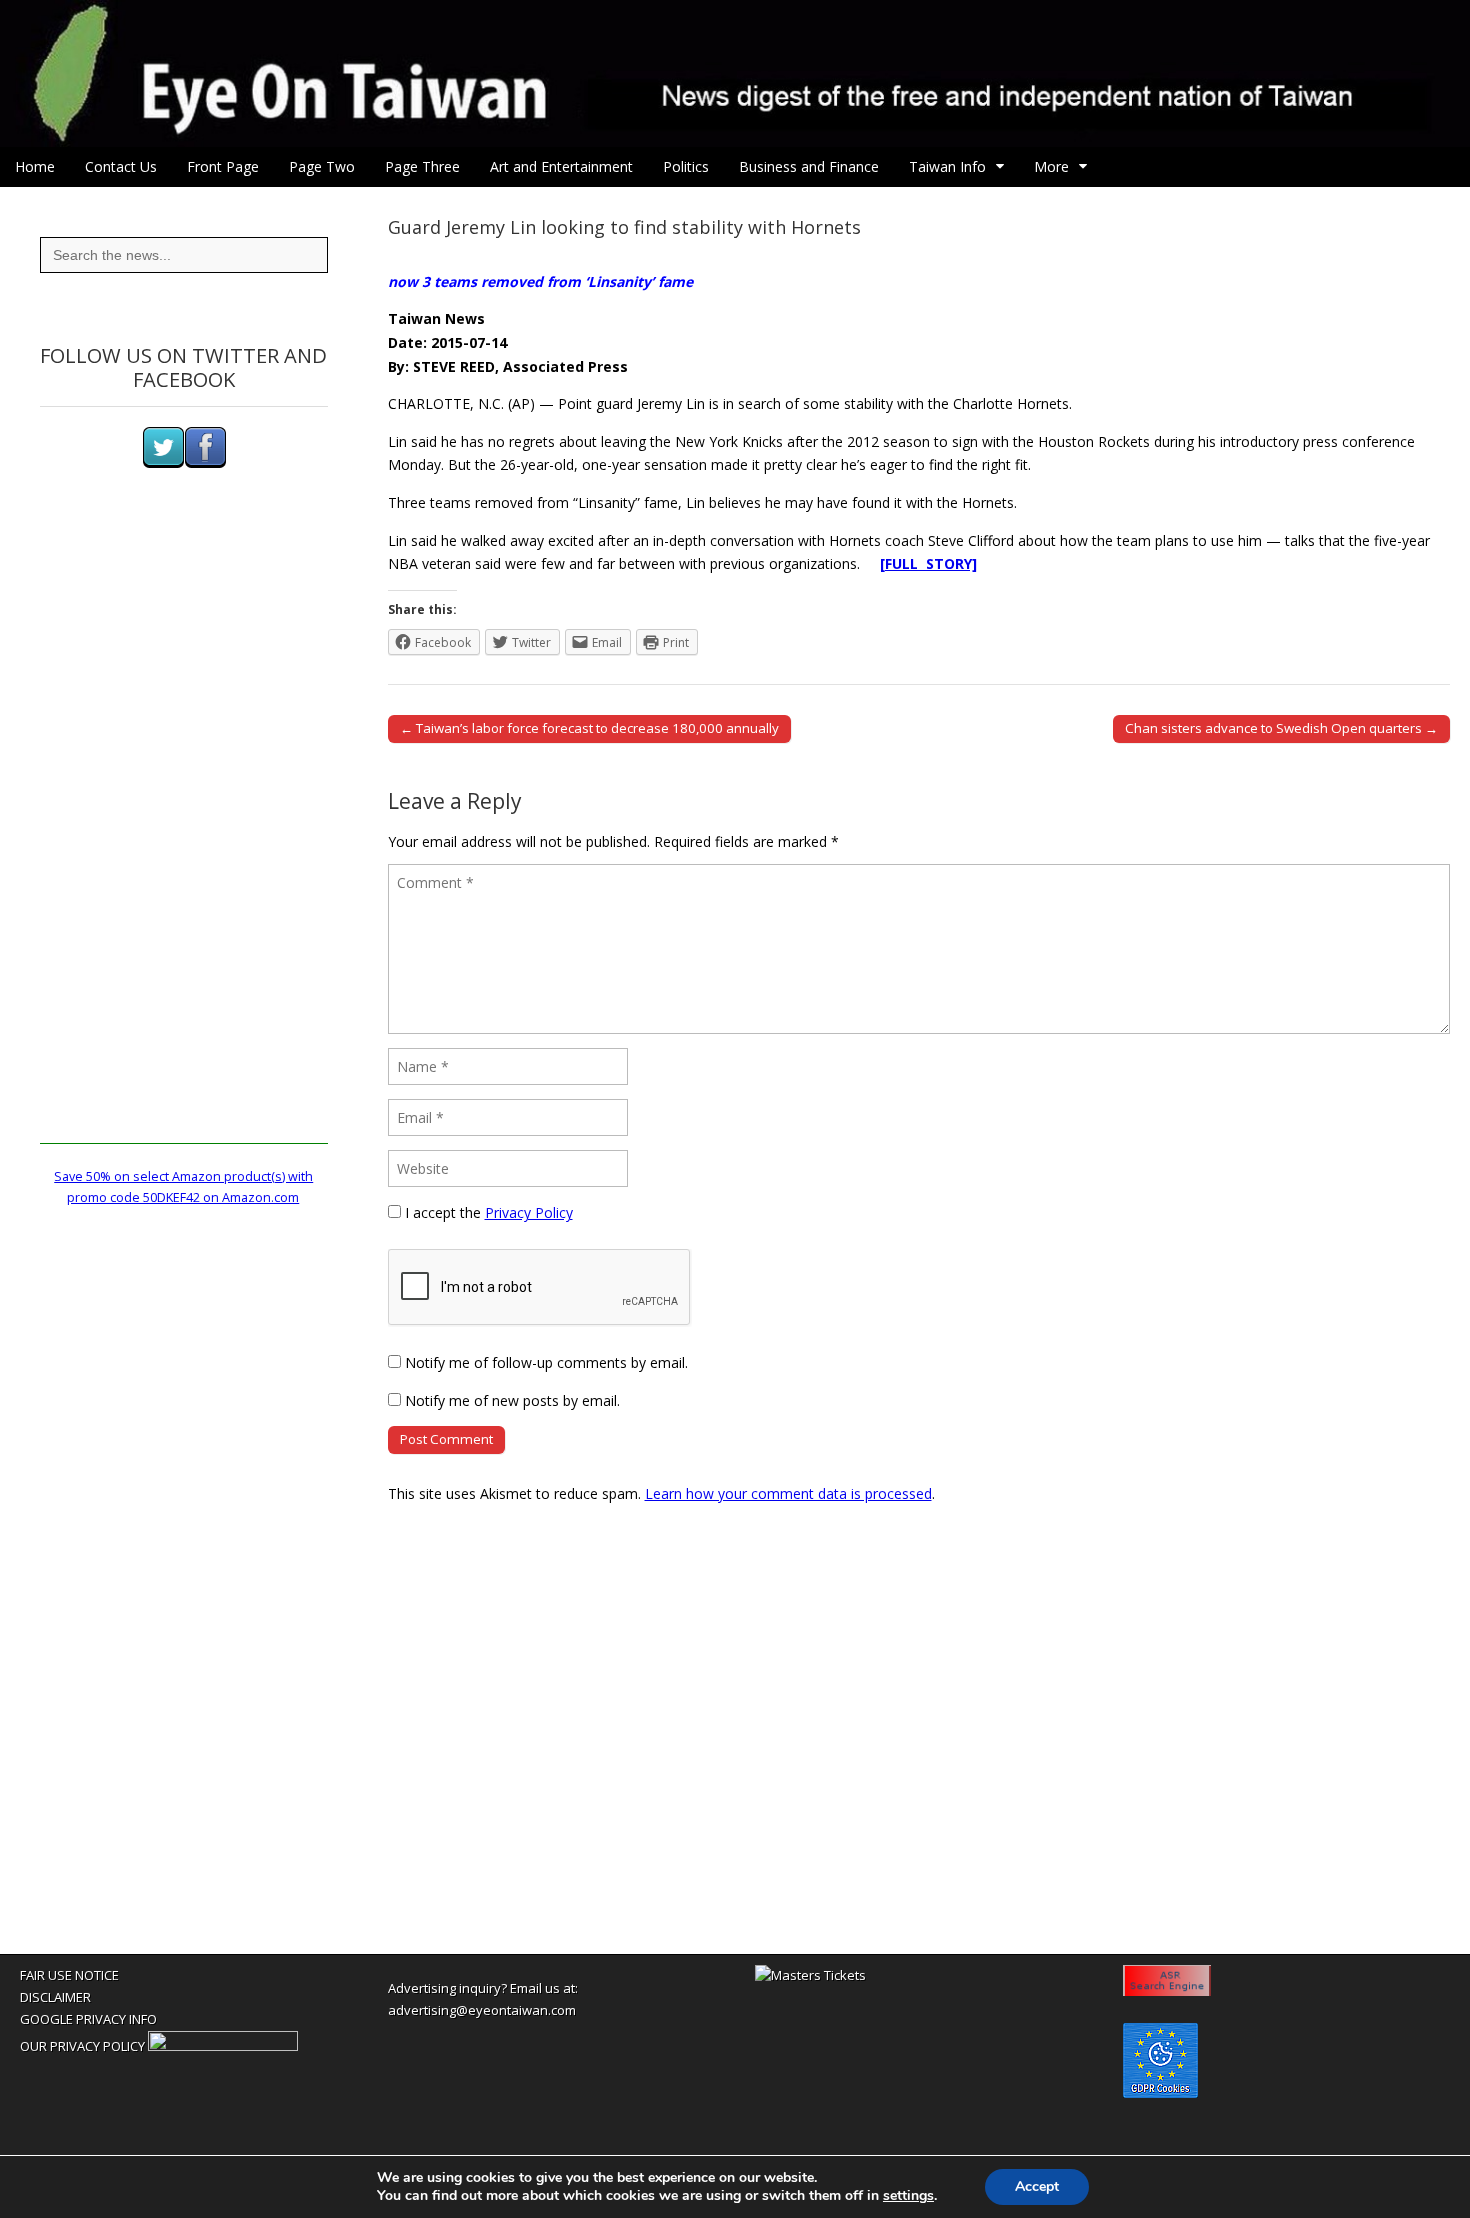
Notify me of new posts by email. (512, 1400)
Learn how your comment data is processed (788, 1493)
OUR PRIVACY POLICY (82, 2046)
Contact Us (121, 166)
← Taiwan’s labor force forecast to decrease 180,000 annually (589, 728)
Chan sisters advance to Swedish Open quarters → (1281, 728)
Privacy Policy (529, 1212)
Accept (1037, 2186)
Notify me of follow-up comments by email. (546, 1362)
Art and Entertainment (561, 166)
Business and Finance (809, 166)
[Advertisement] (184, 844)
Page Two (322, 166)
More (1051, 166)
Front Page (223, 166)
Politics (686, 166)
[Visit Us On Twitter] (163, 463)
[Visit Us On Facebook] (205, 463)
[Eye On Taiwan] (735, 73)
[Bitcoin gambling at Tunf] (223, 2046)
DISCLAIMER (55, 1997)
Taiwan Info (947, 166)
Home (35, 166)
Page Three (422, 166)
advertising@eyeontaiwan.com (482, 2010)
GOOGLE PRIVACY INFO (88, 2019)
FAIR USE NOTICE (69, 1975)
